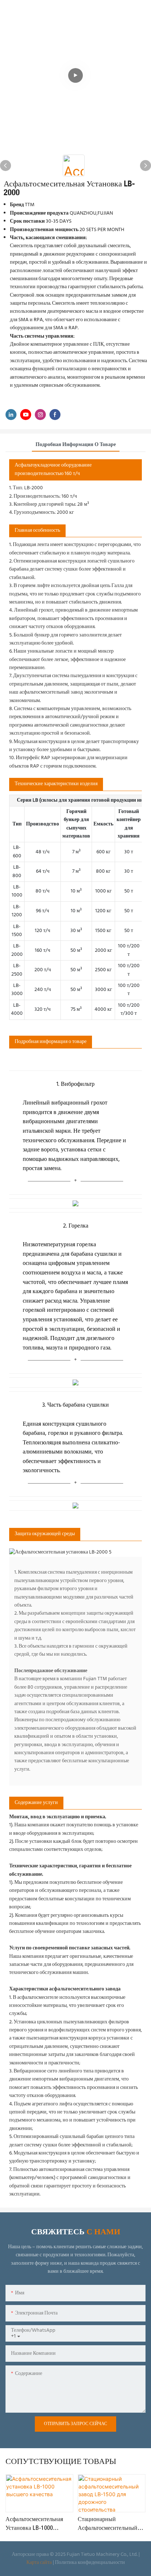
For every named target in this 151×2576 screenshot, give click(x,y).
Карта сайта (39, 2563)
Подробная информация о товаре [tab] (76, 445)
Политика (66, 2563)
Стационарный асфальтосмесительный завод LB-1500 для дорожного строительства (111, 2525)
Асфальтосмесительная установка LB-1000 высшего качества (34, 2525)
